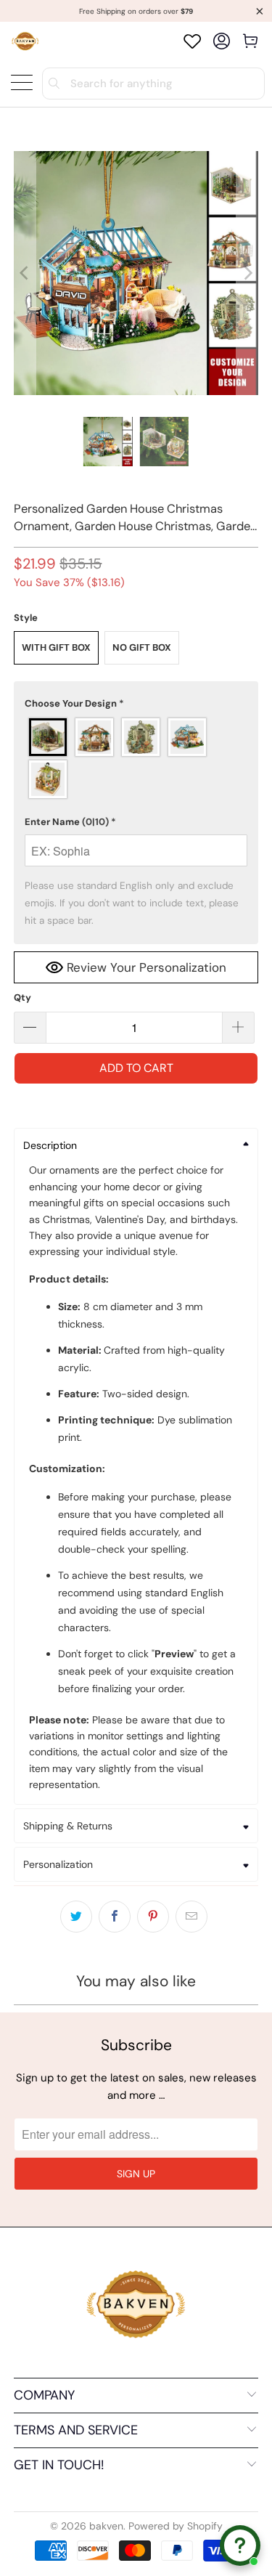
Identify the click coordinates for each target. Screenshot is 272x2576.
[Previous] (25, 273)
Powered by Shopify (176, 2526)
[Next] (247, 273)
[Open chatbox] (240, 2545)
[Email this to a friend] (191, 1917)
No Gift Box (142, 647)
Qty (22, 998)
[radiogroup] (136, 758)
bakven (106, 2526)
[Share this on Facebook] (115, 1917)
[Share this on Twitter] (76, 1917)
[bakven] (25, 41)
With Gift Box (56, 647)
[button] (136, 704)
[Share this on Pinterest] (153, 1917)
